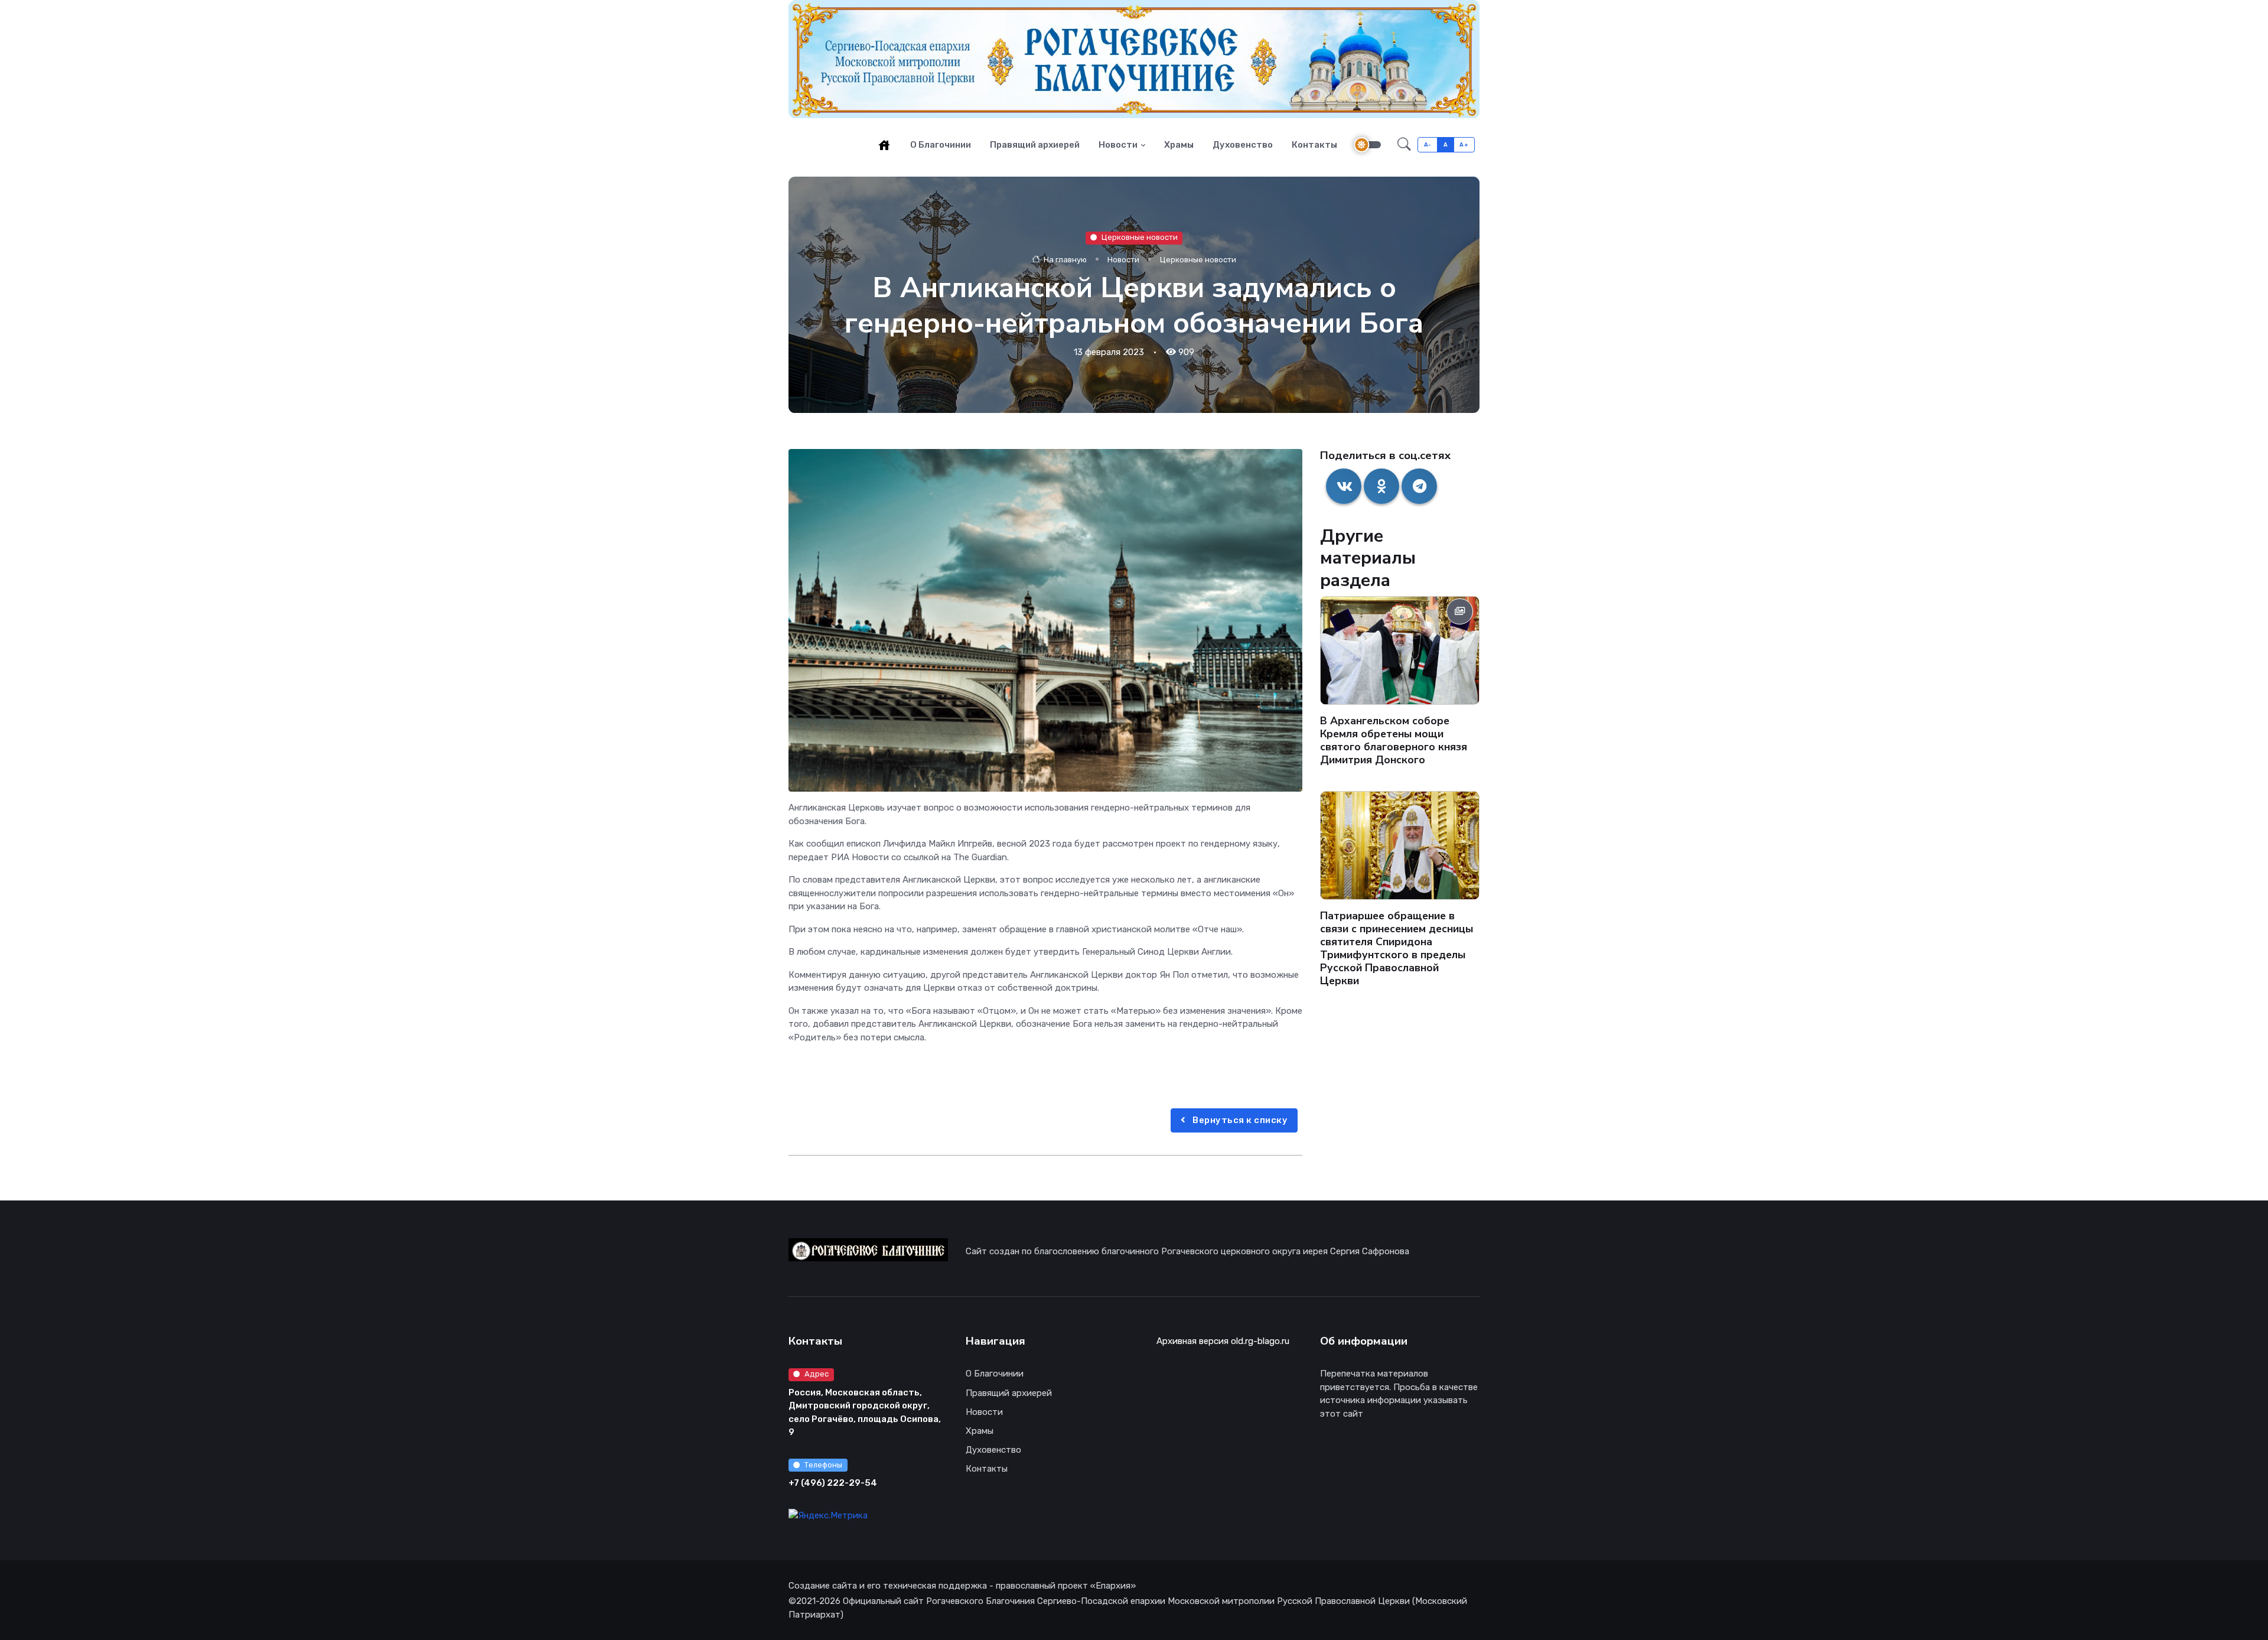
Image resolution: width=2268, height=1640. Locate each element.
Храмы (1179, 145)
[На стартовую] (884, 145)
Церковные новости (1140, 237)
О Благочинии (941, 145)
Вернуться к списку (1239, 1120)
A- (1428, 144)
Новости (1118, 145)
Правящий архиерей (1035, 145)
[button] (1404, 145)
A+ (1464, 144)
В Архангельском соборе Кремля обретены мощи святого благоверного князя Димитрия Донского (1394, 740)
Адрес (817, 1374)
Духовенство (1243, 145)
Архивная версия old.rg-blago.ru (1223, 1341)
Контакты (1314, 145)
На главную (1064, 259)
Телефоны (823, 1465)
